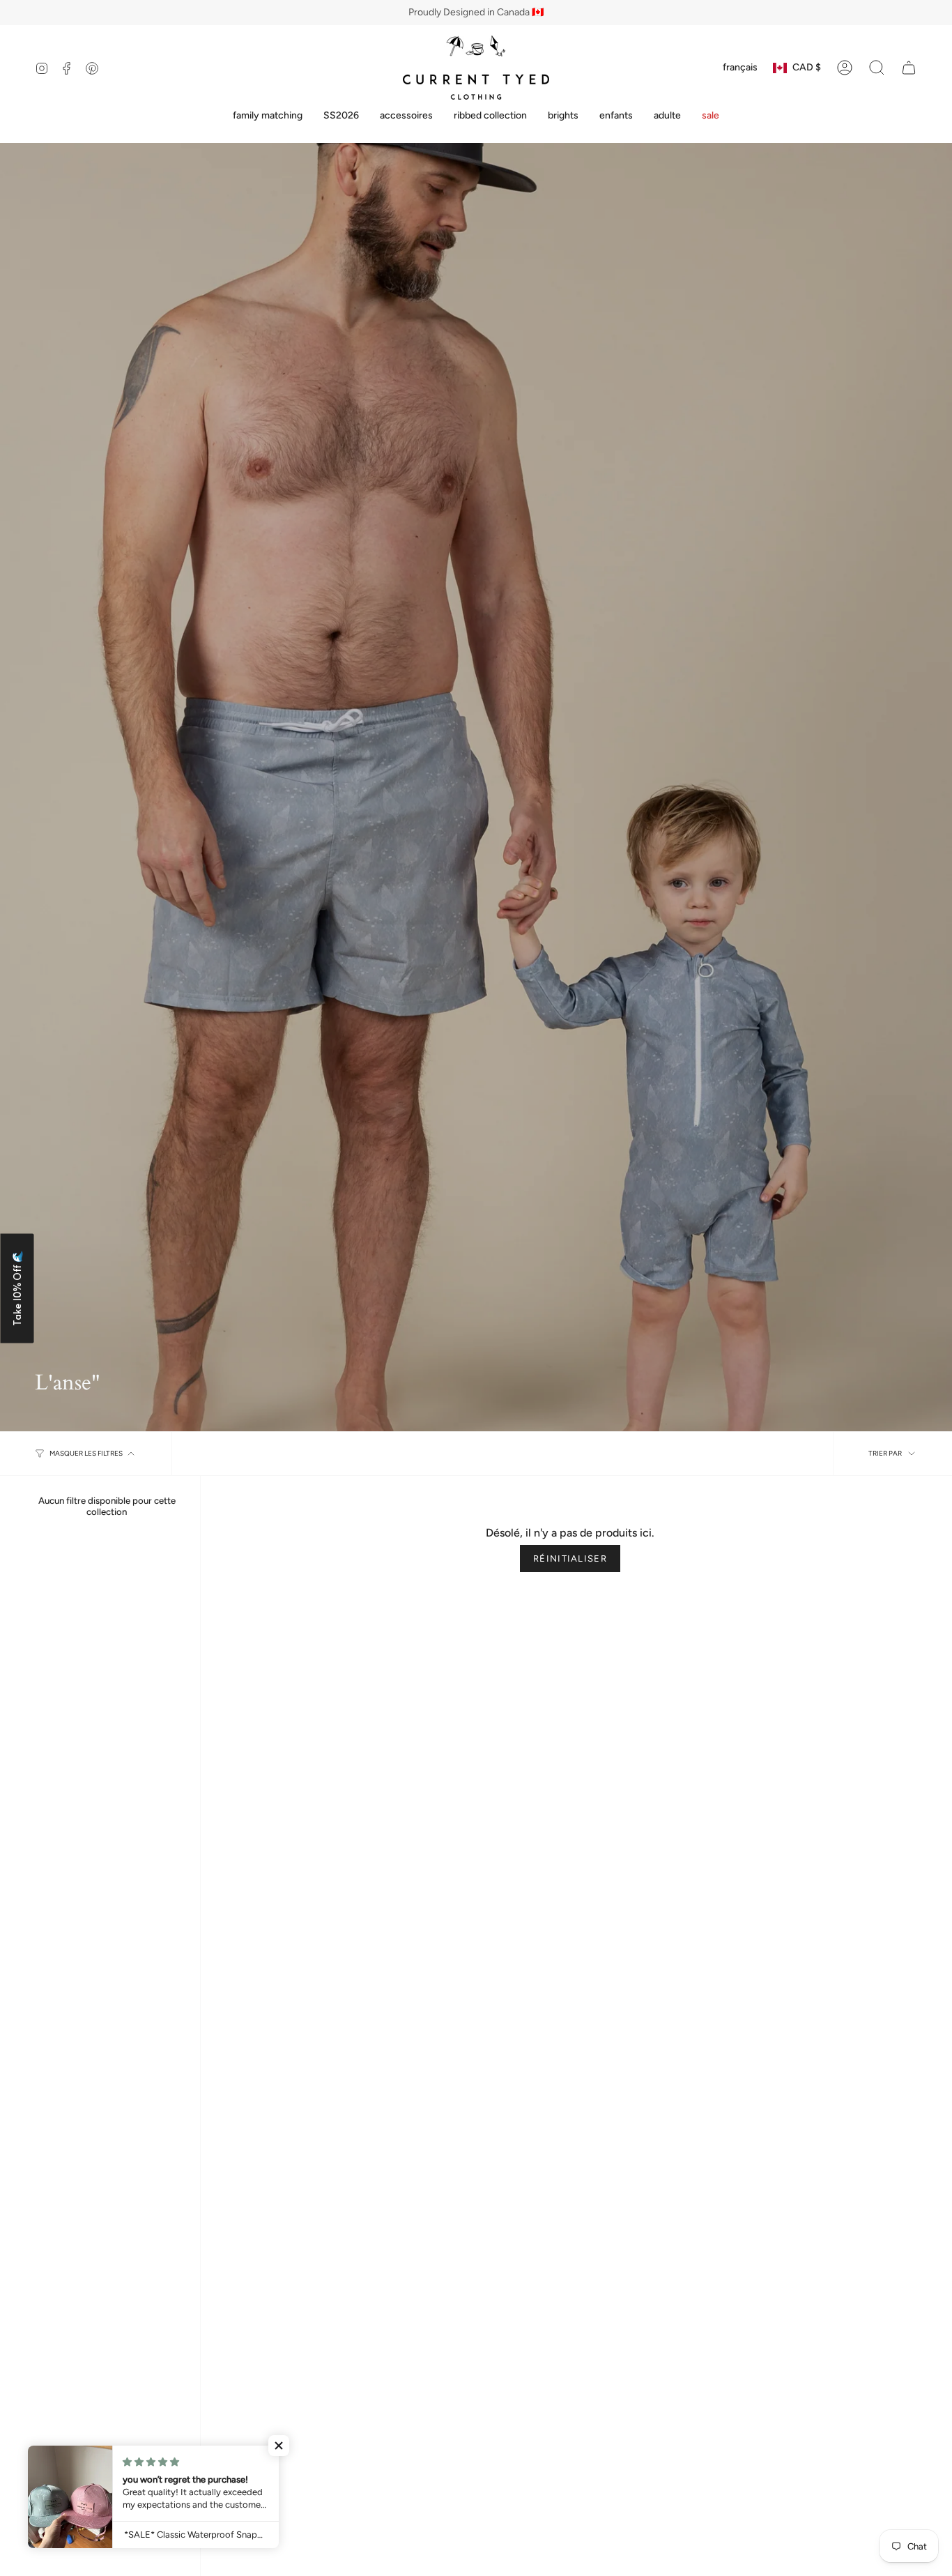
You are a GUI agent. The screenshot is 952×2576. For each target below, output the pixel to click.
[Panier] (909, 68)
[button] (268, 116)
